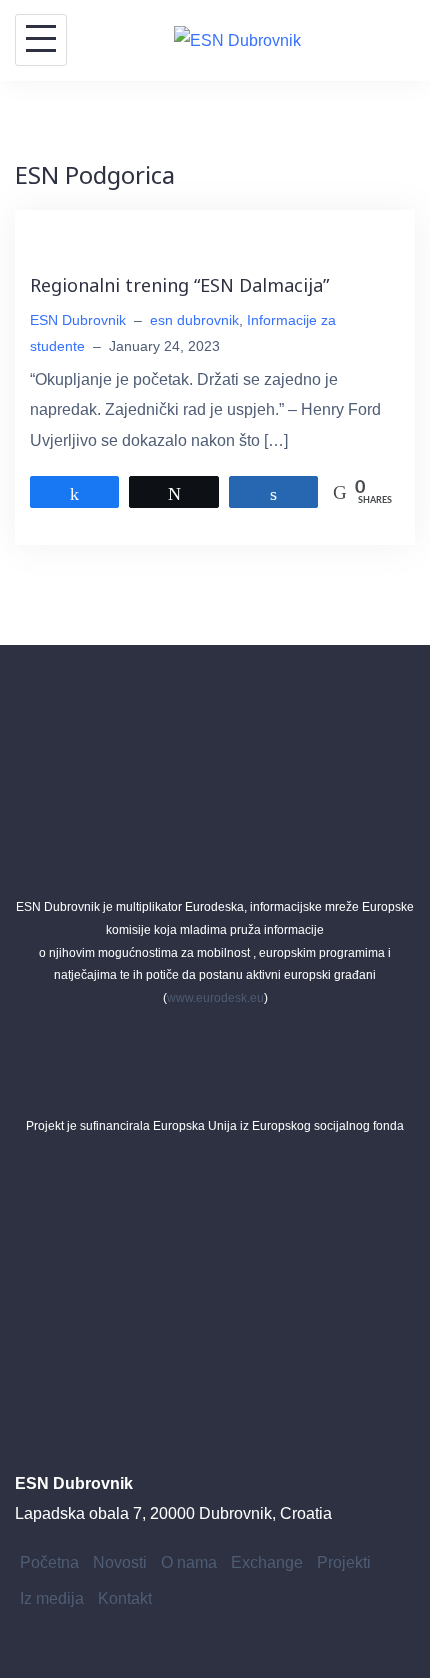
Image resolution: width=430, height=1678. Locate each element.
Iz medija (52, 1598)
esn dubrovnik (194, 320)
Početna (49, 1562)
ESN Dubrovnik (78, 320)
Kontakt (125, 1598)
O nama (189, 1562)
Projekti (344, 1562)
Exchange (267, 1562)
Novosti (120, 1562)
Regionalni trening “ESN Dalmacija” (179, 285)
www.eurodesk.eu (215, 998)
